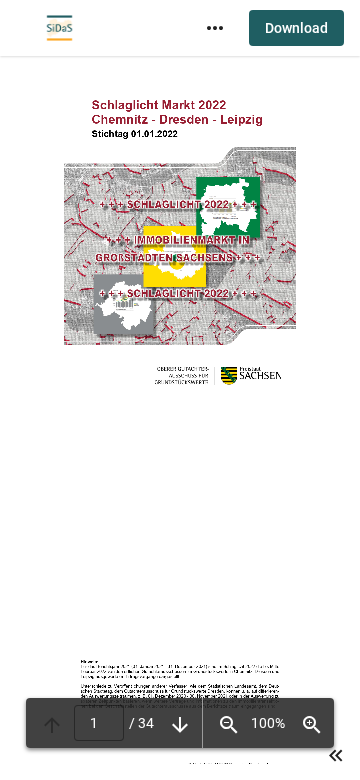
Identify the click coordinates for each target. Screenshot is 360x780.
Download (296, 28)
